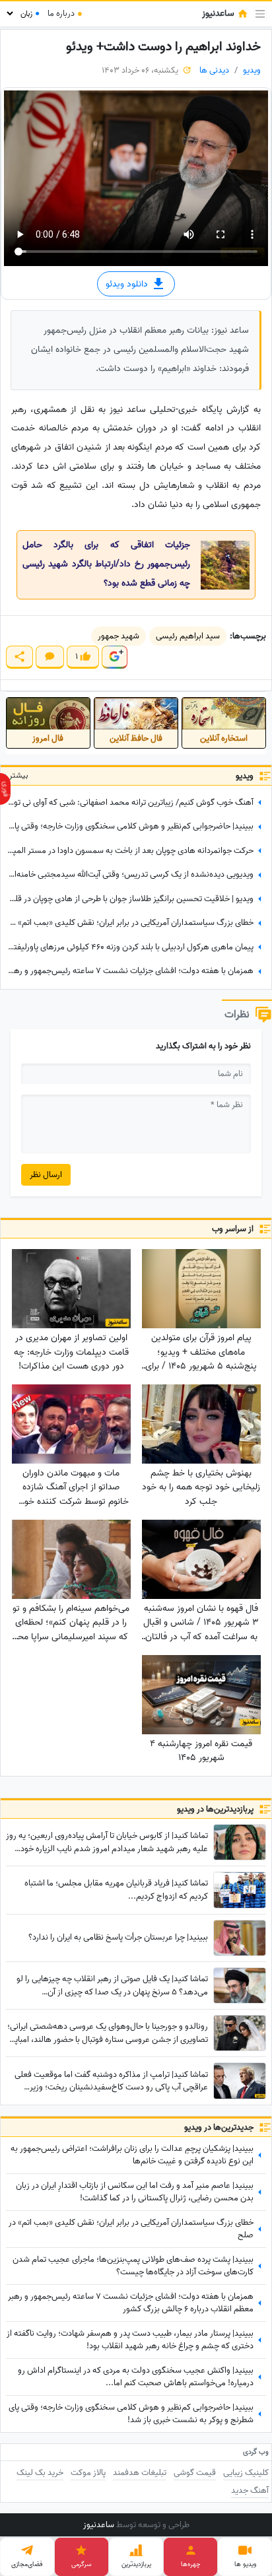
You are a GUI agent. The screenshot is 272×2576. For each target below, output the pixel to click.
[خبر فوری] (5, 789)
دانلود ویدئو (128, 284)
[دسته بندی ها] (260, 14)
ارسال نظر (46, 1175)
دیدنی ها (214, 70)
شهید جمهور (119, 636)
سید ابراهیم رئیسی (188, 636)
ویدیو (252, 70)
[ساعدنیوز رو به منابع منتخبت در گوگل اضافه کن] (114, 657)
